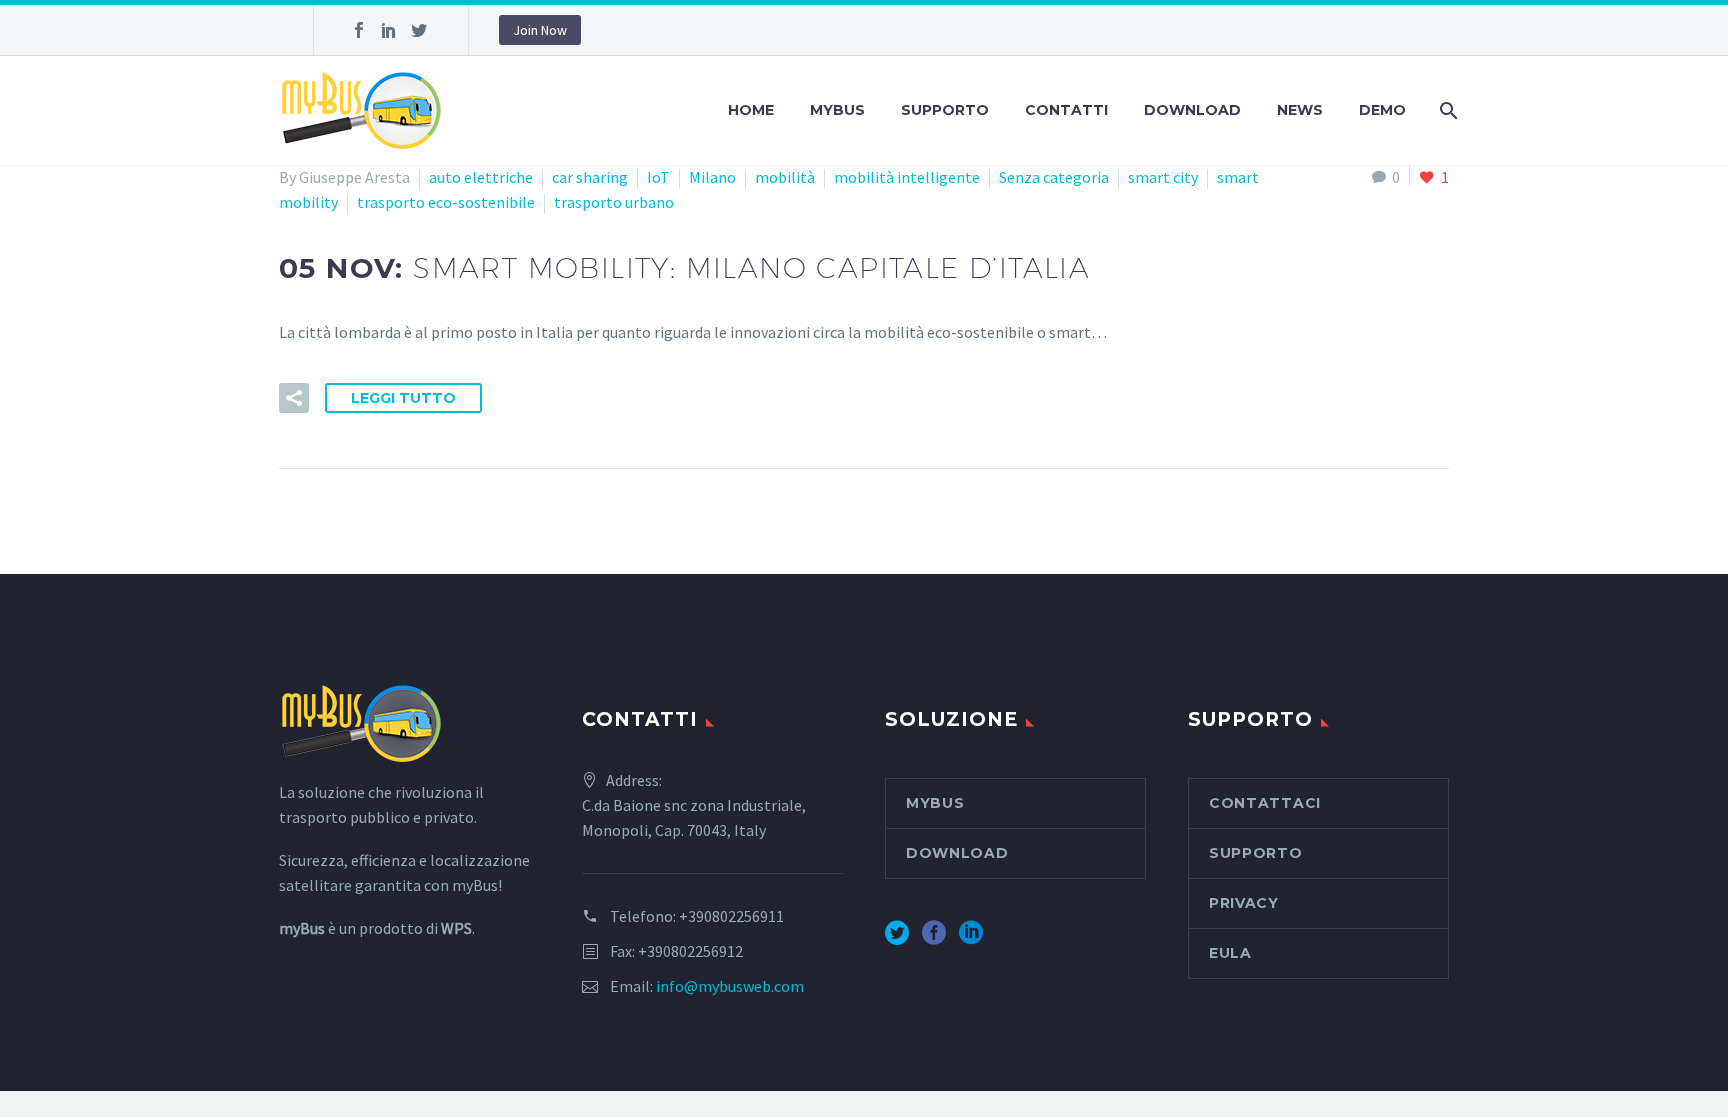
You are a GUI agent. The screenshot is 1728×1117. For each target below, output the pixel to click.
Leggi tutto (403, 398)
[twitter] (897, 939)
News (1300, 110)
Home (751, 110)
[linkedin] (971, 939)
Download (1192, 110)
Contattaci (1265, 803)
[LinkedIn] (389, 30)
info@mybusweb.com (730, 986)
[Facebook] (359, 30)
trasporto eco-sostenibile (446, 202)
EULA (1230, 953)
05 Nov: (684, 268)
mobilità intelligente (907, 177)
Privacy (1244, 903)
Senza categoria (1054, 177)
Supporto (945, 110)
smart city (1163, 177)
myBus (837, 110)
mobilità (785, 177)
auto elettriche (481, 177)
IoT (658, 177)
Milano (712, 177)
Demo (1382, 110)
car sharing (590, 177)
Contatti (1066, 110)
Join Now (540, 30)
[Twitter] (419, 30)
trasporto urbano (614, 202)
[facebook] (934, 939)
